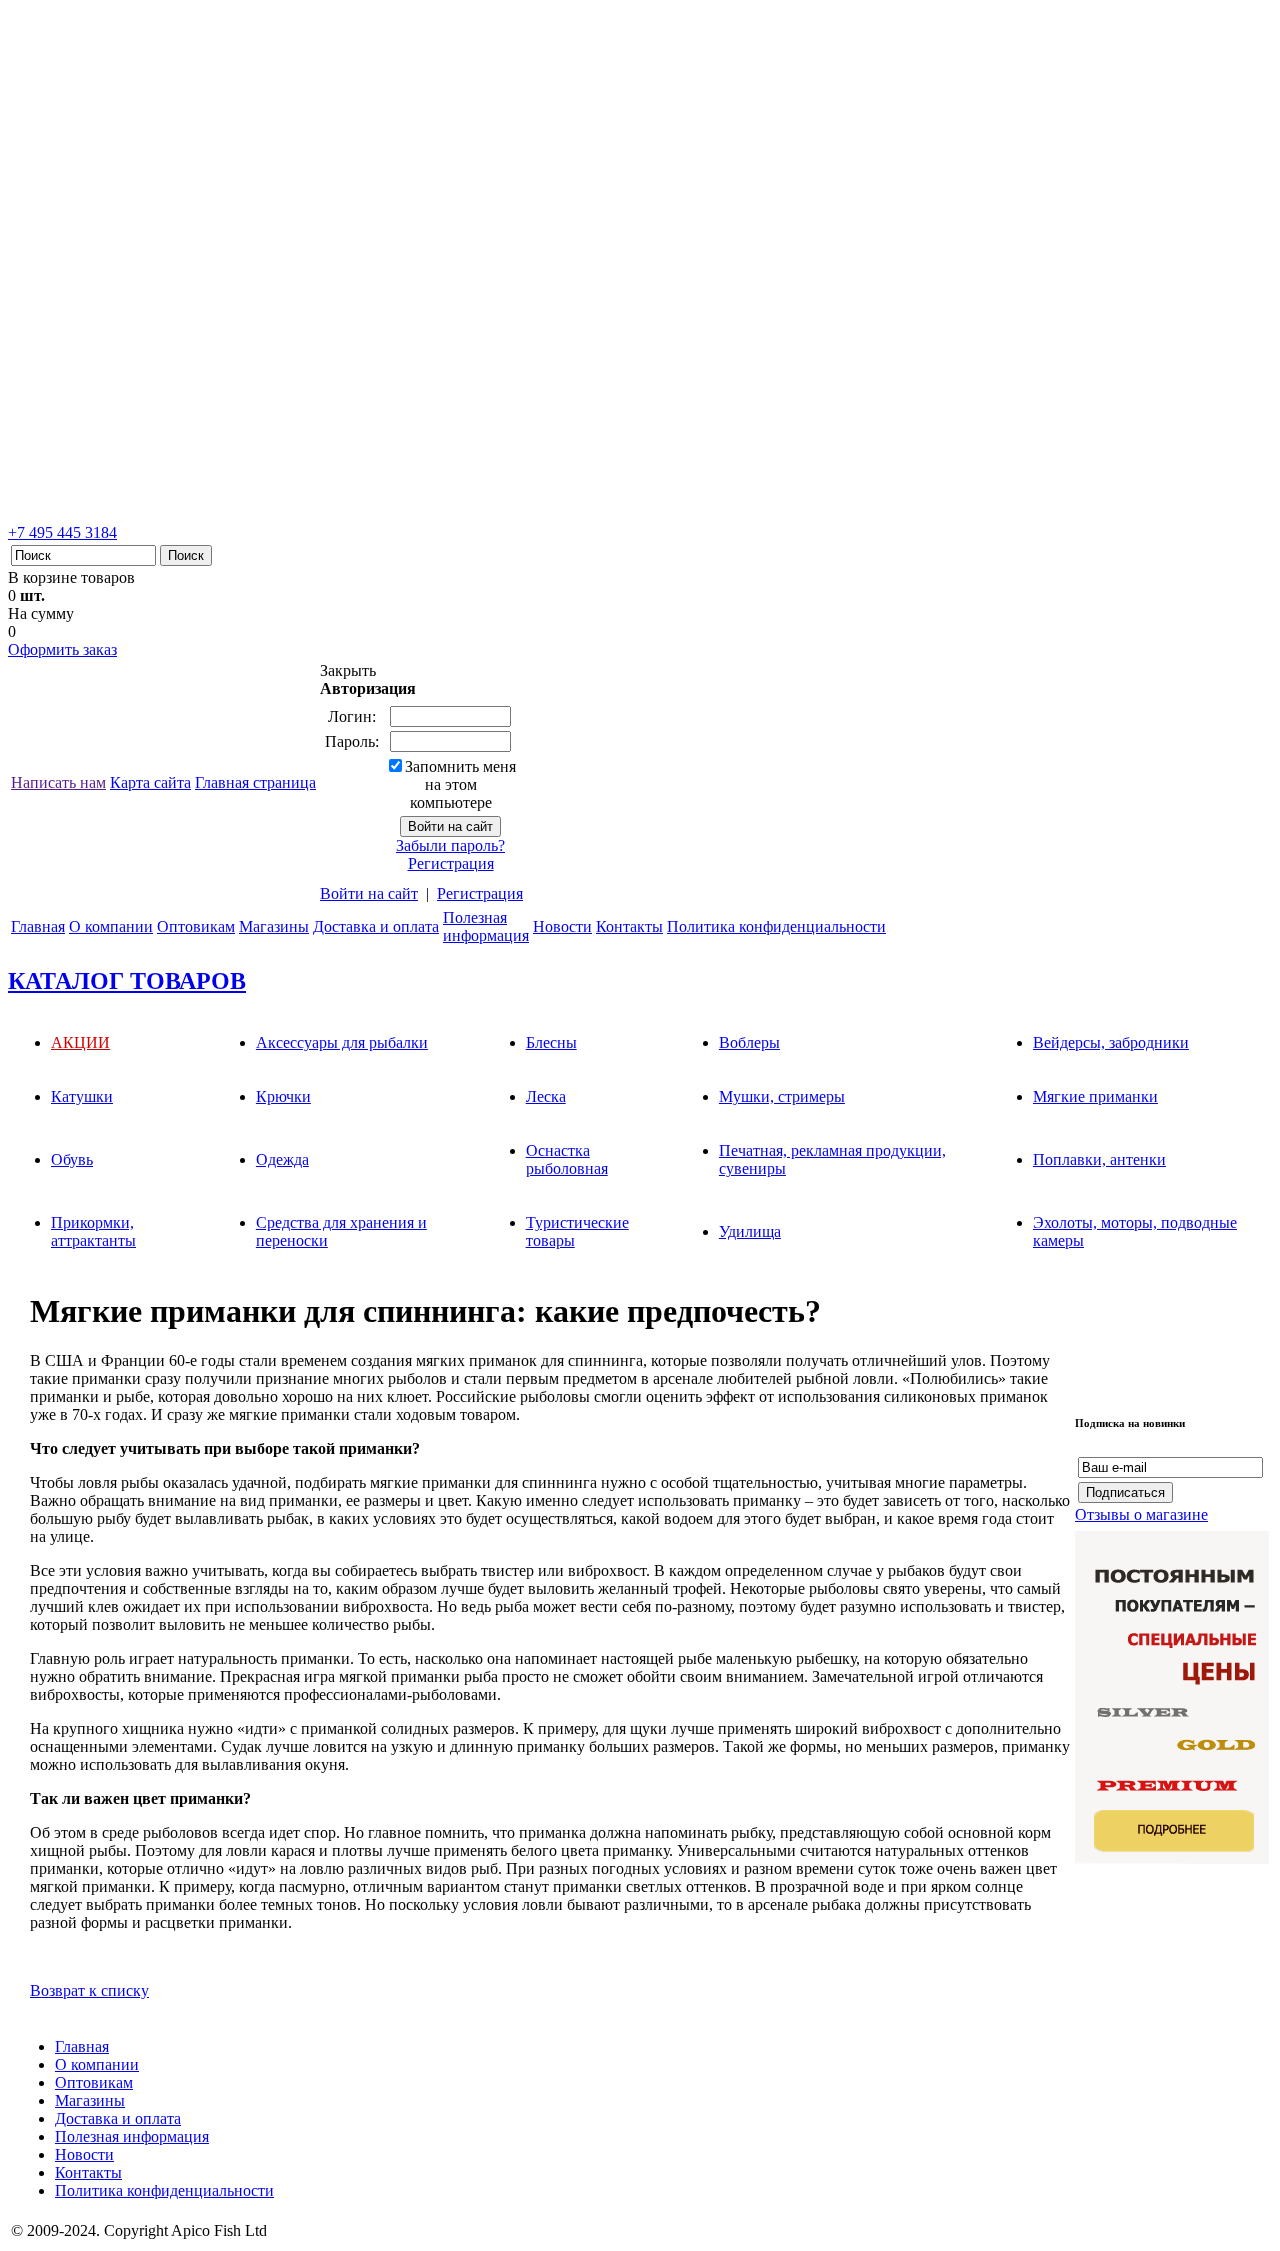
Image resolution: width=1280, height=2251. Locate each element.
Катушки (82, 1096)
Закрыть (348, 670)
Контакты (629, 926)
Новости (562, 926)
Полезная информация (132, 2136)
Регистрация (451, 863)
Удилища (750, 1231)
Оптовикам (196, 926)
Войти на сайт (369, 893)
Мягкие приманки (1095, 1096)
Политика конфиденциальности (776, 926)
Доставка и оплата (376, 926)
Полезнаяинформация (486, 926)
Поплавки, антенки (1099, 1159)
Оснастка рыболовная (567, 1159)
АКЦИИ (80, 1042)
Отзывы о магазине (1141, 1514)
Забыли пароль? (450, 845)
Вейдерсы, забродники (1111, 1042)
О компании (111, 926)
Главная (38, 926)
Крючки (283, 1096)
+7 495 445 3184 (62, 532)
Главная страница (255, 782)
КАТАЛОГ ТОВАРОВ (127, 981)
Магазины (274, 926)
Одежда (282, 1159)
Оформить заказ (62, 649)
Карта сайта (150, 782)
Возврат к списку (89, 1990)
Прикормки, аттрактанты (93, 1231)
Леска (546, 1096)
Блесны (551, 1042)
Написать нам (58, 782)
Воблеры (749, 1042)
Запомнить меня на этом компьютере (460, 784)
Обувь (72, 1159)
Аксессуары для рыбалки (342, 1042)
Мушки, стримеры (782, 1096)
